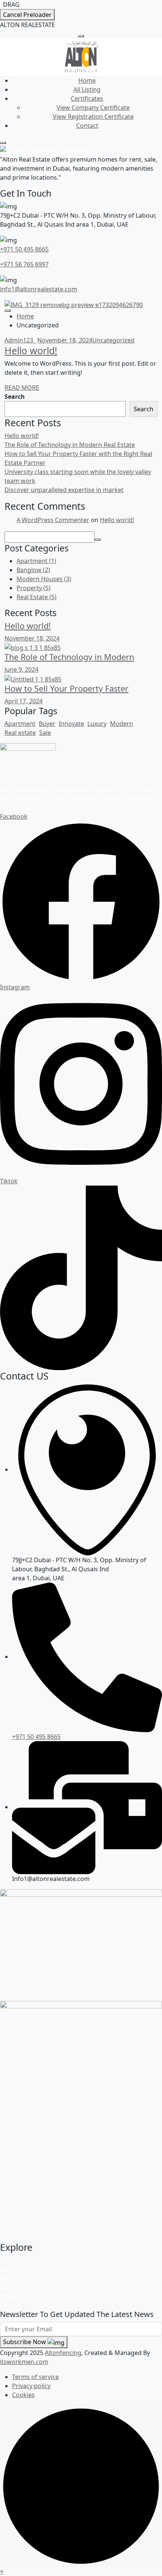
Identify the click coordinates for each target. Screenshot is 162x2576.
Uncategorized (113, 340)
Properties (15, 2296)
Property (34, 588)
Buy (5, 2269)
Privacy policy (31, 2386)
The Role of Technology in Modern (69, 657)
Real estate (20, 733)
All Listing (87, 89)
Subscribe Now (25, 2342)
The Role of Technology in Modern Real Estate (70, 445)
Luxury (97, 724)
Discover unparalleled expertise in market (64, 490)
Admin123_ (20, 340)
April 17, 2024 (24, 701)
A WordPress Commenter (53, 520)
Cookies (23, 2395)
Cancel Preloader (27, 15)
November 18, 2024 (65, 340)
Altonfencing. (64, 2353)
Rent (7, 2278)
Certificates (87, 98)
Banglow (33, 570)
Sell (5, 2287)
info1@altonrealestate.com (39, 289)
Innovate (71, 724)
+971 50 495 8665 (24, 249)
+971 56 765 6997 (24, 264)
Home (87, 80)
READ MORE (22, 388)
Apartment (36, 561)
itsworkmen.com (24, 2362)
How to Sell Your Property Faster (66, 688)
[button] (2, 2571)
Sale (45, 733)
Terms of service (35, 2377)
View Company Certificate (93, 108)
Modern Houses (44, 579)
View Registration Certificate (93, 117)
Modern (121, 724)
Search (15, 397)
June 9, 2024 (21, 669)
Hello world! (31, 350)
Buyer (47, 724)
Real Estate (37, 597)
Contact (87, 126)
